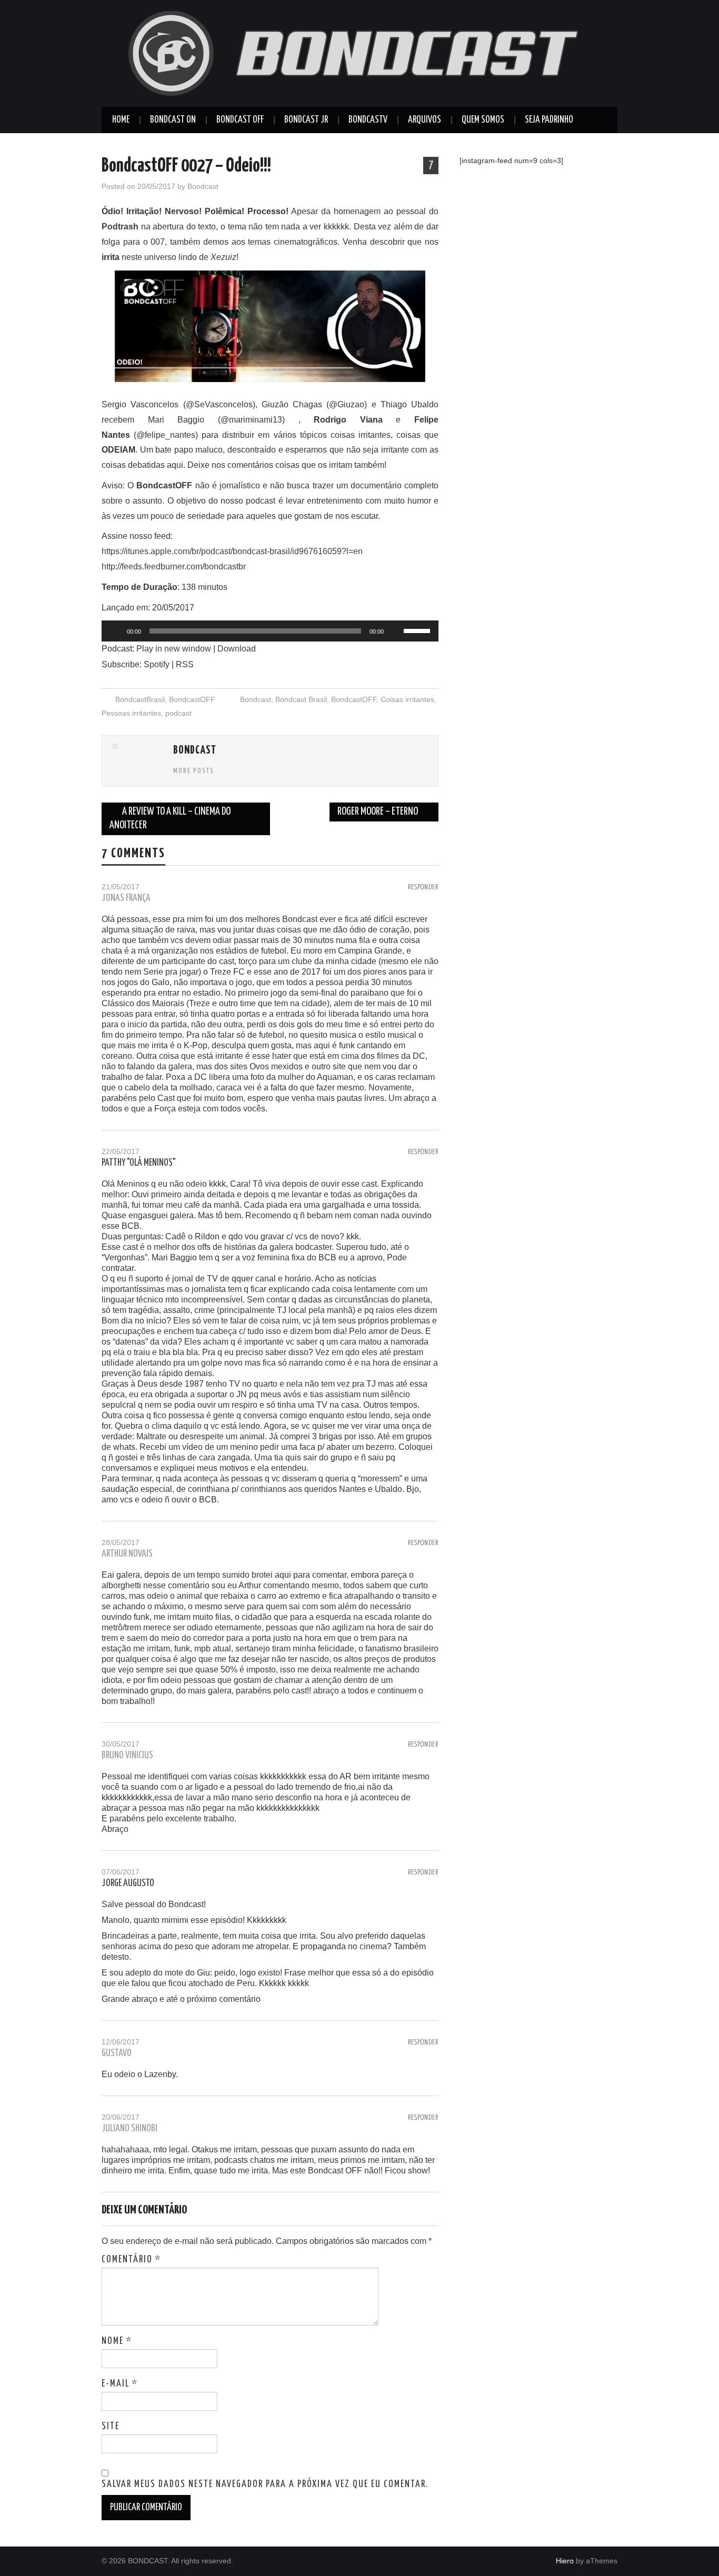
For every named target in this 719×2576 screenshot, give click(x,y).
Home (121, 120)
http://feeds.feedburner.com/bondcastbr (174, 567)
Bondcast (203, 186)
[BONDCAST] (359, 53)
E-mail (120, 2384)
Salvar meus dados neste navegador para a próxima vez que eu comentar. (265, 2484)
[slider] (418, 630)
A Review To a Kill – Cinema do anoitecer (170, 819)
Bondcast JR (306, 120)
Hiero (565, 2561)
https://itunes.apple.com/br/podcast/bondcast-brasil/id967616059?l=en (232, 551)
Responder (423, 887)
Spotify (157, 664)
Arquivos (425, 120)
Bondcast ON (173, 120)
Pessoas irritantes (131, 713)
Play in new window (174, 649)
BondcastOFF (192, 699)
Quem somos (483, 120)
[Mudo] (395, 631)
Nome (117, 2341)
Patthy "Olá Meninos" (139, 1163)
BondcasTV (368, 120)
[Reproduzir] (115, 631)
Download (237, 649)
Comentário (131, 2260)
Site (111, 2427)
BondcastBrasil (140, 699)
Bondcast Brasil (301, 699)
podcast (178, 713)
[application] (270, 631)
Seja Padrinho (549, 120)
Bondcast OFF (240, 120)
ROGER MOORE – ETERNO (378, 812)
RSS (185, 664)
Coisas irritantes (407, 699)
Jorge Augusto (128, 1883)
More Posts (194, 771)
